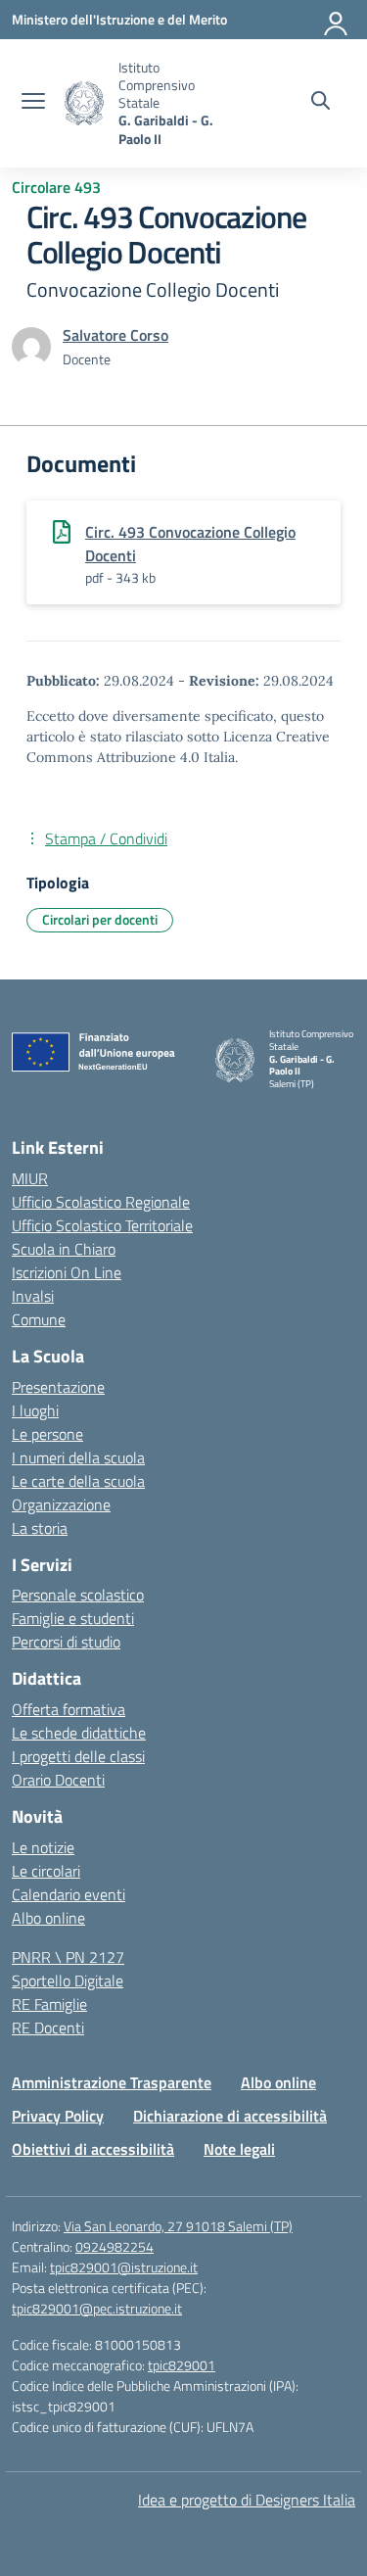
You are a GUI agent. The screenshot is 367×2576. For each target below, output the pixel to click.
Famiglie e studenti (73, 1618)
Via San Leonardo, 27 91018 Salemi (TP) (178, 2226)
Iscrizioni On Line (67, 1272)
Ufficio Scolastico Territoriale (102, 1225)
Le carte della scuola (78, 1481)
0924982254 (115, 2246)
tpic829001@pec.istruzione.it (97, 2308)
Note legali (239, 2149)
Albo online (48, 1918)
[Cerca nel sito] (321, 103)
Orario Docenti (58, 1780)
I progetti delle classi (78, 1756)
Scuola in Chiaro (64, 1249)
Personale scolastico (78, 1595)
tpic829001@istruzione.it (124, 2267)
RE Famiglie (49, 2004)
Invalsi (33, 1296)
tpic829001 (182, 2365)
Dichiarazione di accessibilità (230, 2116)
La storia (40, 1528)
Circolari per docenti (100, 919)
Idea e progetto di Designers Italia (247, 2500)
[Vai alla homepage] (84, 103)
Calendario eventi (69, 1894)
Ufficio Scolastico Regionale (101, 1202)
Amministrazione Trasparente (112, 2082)
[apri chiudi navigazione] (33, 103)
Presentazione (58, 1387)
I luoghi (35, 1410)
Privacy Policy (58, 2116)
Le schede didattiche (79, 1733)
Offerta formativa (69, 1709)
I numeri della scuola (78, 1457)
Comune (39, 1319)
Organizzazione (61, 1504)
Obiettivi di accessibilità (93, 2149)
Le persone (47, 1434)
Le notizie (43, 1847)
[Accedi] (337, 20)
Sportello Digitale (68, 1980)
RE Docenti (48, 2027)
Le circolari (46, 1871)
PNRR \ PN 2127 (68, 1957)
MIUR (30, 1178)
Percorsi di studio (66, 1642)
